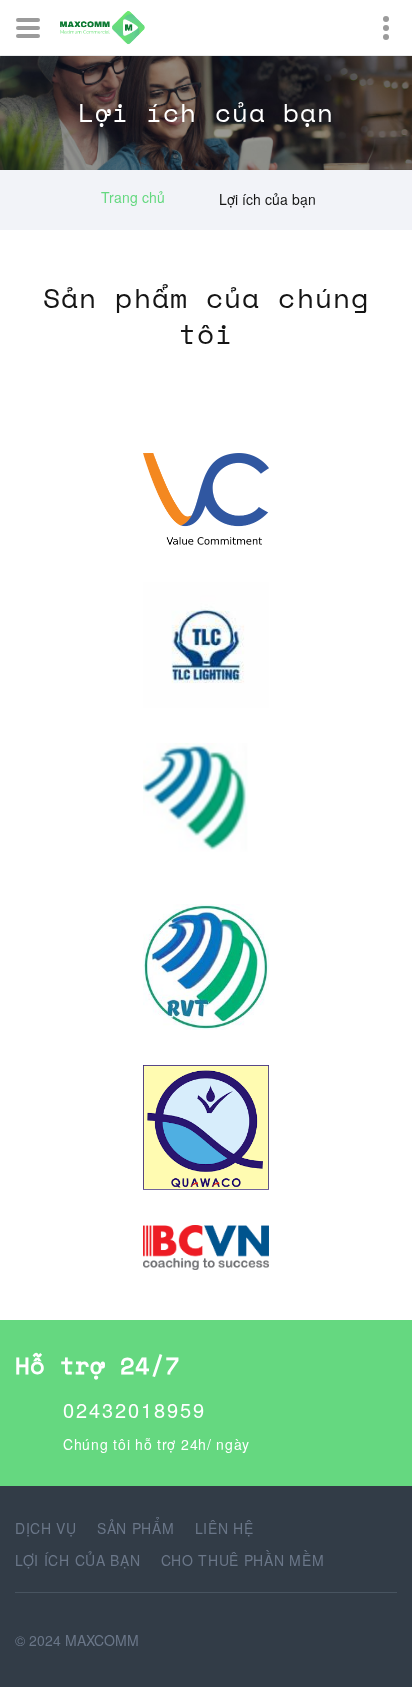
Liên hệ (224, 1528)
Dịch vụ (46, 1528)
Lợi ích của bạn (78, 1560)
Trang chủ (133, 197)
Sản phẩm (136, 1528)
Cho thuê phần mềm (243, 1560)
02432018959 (134, 1409)
